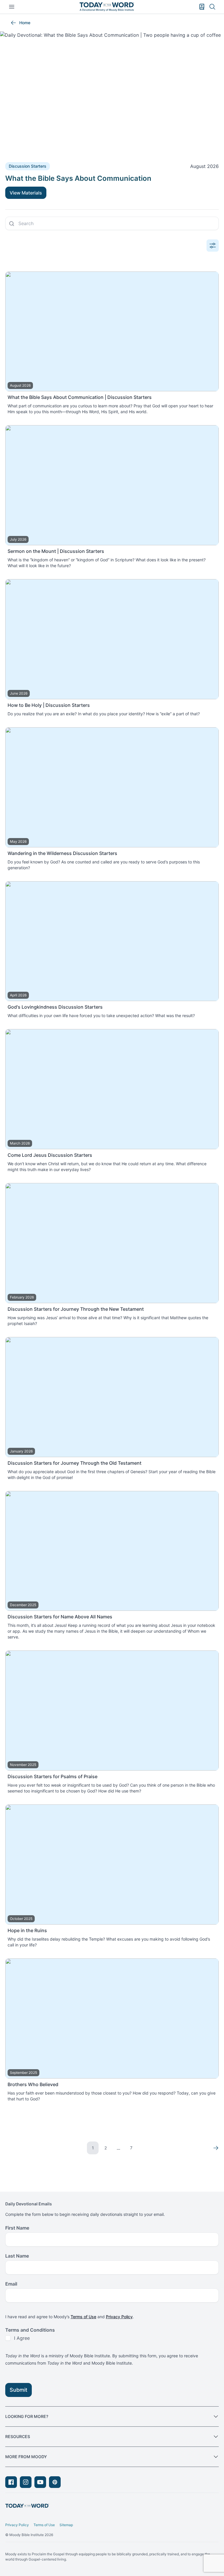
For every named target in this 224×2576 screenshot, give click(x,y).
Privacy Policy (119, 2317)
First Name (17, 2228)
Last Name (17, 2256)
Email (11, 2284)
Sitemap (66, 2525)
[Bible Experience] (202, 7)
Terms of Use (83, 2317)
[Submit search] (12, 224)
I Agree (22, 2338)
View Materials (26, 193)
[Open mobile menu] (12, 7)
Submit (19, 2390)
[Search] (212, 7)
